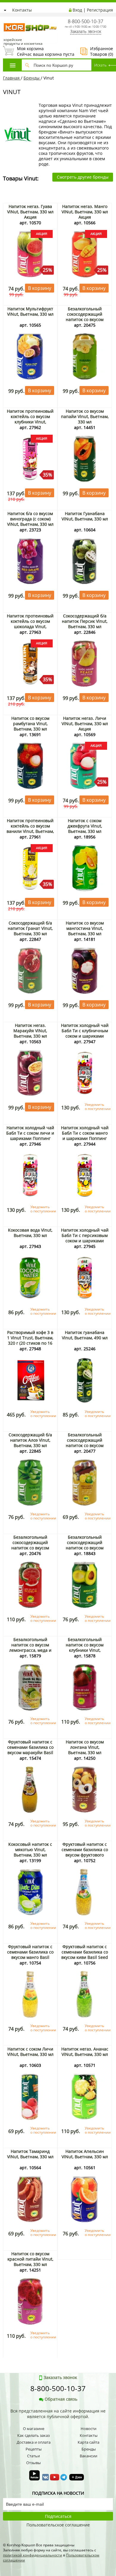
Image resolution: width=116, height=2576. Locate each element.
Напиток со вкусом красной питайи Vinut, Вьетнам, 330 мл (30, 2259)
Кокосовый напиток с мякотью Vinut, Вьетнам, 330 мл (30, 1850)
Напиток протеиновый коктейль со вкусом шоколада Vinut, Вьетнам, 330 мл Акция (30, 624)
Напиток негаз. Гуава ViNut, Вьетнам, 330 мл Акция (30, 212)
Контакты (22, 10)
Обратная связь (61, 2399)
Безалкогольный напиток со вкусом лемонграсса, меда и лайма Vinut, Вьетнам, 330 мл (30, 1650)
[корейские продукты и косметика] (6, 19)
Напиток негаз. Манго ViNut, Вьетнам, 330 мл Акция (85, 212)
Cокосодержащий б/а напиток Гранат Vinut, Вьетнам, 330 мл (30, 928)
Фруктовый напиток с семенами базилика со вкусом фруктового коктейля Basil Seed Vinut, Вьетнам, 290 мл (85, 1855)
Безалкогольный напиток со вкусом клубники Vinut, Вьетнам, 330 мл (85, 1647)
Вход (77, 10)
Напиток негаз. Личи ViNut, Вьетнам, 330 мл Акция (85, 724)
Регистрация (100, 10)
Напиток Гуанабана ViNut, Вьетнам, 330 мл (85, 516)
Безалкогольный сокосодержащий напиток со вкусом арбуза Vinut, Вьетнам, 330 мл (30, 1548)
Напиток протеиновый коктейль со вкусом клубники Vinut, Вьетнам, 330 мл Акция (30, 419)
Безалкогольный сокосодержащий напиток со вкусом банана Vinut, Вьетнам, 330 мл (85, 319)
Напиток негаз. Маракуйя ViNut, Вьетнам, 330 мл (30, 1031)
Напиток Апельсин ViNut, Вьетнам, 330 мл (85, 2154)
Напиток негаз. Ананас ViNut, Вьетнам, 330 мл (85, 2052)
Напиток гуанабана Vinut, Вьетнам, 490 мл (85, 1335)
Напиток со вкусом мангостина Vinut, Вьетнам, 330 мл (85, 928)
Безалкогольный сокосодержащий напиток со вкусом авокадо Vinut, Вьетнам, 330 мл (85, 1548)
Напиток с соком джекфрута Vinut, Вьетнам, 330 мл (85, 826)
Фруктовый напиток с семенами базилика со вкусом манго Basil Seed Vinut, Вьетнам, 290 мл (30, 1957)
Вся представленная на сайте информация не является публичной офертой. (58, 2414)
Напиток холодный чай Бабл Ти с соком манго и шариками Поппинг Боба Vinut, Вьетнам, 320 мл (85, 1138)
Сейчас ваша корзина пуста (39, 51)
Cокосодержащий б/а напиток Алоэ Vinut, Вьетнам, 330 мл (30, 1440)
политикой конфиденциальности (33, 2555)
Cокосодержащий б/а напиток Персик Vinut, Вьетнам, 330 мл (85, 621)
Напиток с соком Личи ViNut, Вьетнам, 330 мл (30, 2052)
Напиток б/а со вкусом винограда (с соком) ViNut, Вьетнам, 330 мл (30, 519)
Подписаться (58, 2516)
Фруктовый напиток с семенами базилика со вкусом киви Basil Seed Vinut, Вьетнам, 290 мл (85, 1955)
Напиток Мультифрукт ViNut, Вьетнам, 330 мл (30, 311)
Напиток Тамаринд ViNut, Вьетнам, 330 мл (30, 2154)
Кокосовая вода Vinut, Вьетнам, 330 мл (30, 1233)
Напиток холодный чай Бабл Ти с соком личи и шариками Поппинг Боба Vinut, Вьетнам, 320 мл (30, 1138)
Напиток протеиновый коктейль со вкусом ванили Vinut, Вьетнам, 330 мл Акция (30, 829)
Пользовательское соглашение (58, 2525)
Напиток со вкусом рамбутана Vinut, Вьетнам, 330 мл (30, 724)
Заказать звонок (86, 31)
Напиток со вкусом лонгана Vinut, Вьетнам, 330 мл (85, 1747)
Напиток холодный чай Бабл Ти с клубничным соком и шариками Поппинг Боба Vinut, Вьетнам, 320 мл (85, 1036)
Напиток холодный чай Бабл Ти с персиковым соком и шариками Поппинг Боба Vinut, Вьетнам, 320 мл (85, 1241)
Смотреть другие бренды (83, 177)
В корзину (40, 288)
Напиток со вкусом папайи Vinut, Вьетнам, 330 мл (85, 416)
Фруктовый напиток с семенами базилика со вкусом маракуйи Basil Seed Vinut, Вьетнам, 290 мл (30, 1752)
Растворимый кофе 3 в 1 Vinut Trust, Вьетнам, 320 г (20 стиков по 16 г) (30, 1340)
